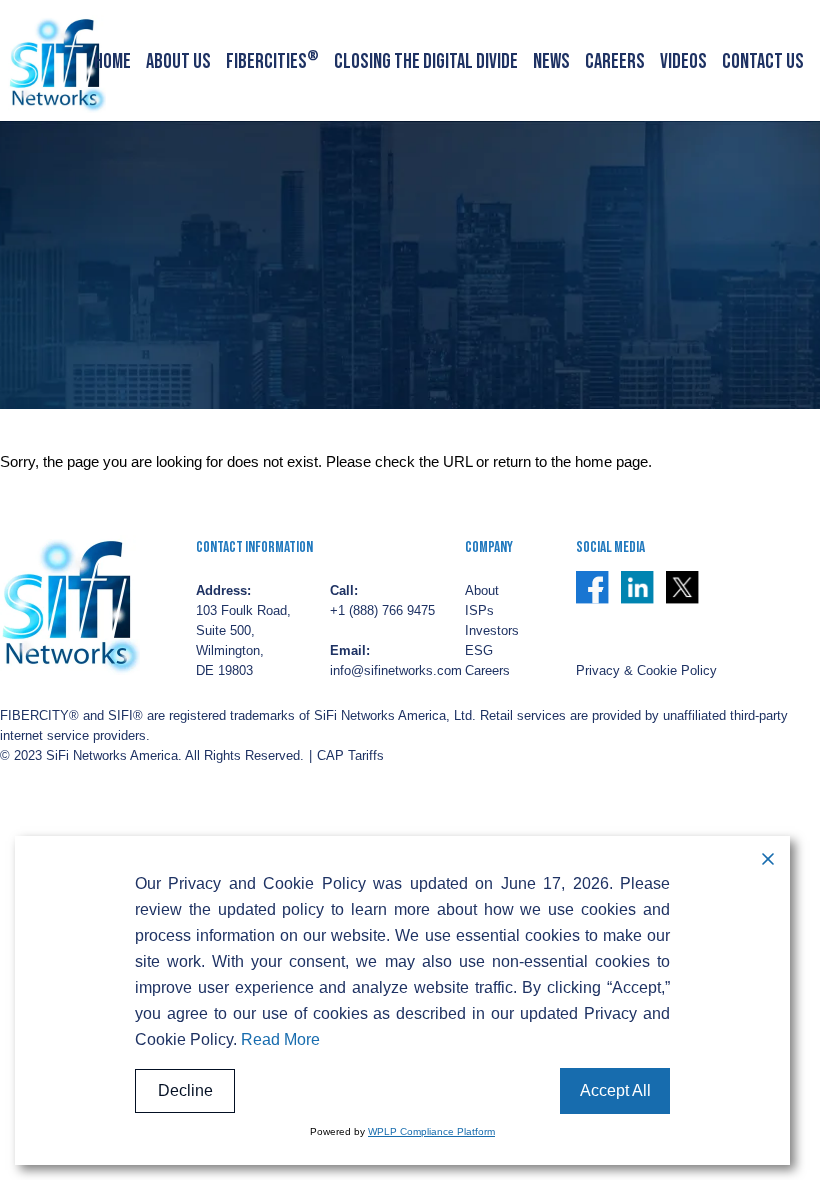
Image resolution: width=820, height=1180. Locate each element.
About (482, 591)
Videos (683, 62)
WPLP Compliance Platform (431, 1131)
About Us (178, 62)
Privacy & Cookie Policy (646, 671)
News (551, 62)
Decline (185, 1090)
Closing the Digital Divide (426, 62)
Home (112, 62)
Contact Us (763, 62)
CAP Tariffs (350, 756)
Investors (492, 631)
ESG (479, 651)
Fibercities (272, 62)
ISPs (479, 611)
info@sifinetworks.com (396, 671)
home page (611, 462)
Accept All (615, 1090)
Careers (615, 62)
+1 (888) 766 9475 (382, 611)
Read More (280, 1039)
